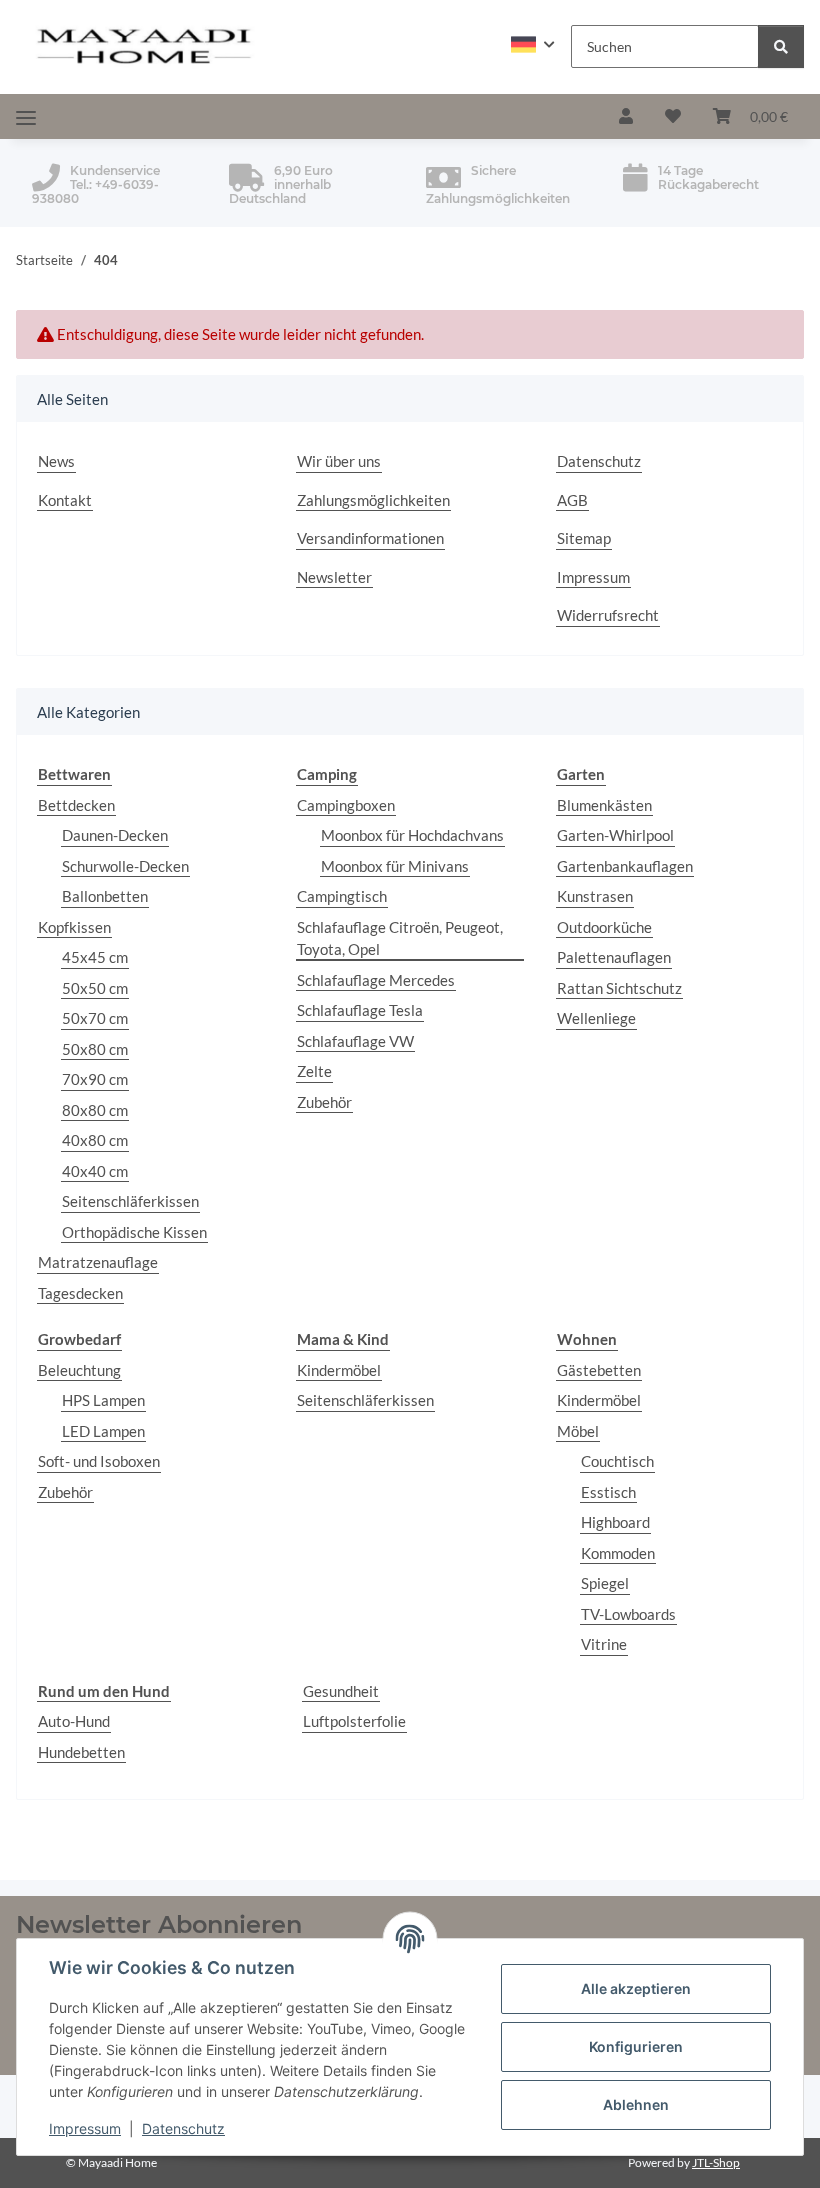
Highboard (615, 1522)
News (56, 461)
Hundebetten (81, 1752)
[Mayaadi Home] (145, 47)
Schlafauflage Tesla (360, 1010)
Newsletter (334, 577)
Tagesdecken (80, 1293)
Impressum (85, 2128)
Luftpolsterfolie (354, 1721)
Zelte (314, 1071)
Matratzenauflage (98, 1262)
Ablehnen (636, 2104)
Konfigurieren (636, 2046)
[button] (533, 44)
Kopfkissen (74, 927)
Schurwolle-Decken (125, 866)
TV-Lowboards (628, 1614)
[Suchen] (781, 46)
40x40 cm (95, 1171)
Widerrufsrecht (608, 615)
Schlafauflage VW (355, 1041)
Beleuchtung (79, 1370)
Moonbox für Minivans (395, 866)
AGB (572, 500)
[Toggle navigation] (26, 118)
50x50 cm (95, 988)
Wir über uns (339, 461)
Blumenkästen (604, 805)
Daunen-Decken (115, 835)
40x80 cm (95, 1140)
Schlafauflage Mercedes (376, 980)
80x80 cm (95, 1110)
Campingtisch (342, 896)
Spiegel (605, 1583)
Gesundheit (341, 1691)
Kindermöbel (339, 1370)
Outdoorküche (604, 927)
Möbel (578, 1431)
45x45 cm (95, 957)
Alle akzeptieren (636, 1988)
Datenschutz (183, 2128)
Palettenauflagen (614, 957)
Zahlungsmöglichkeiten (373, 500)
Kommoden (618, 1553)
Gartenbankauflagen (625, 866)
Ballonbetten (105, 896)
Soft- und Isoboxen (99, 1461)
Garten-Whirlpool (615, 835)
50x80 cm (95, 1049)
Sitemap (584, 538)
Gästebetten (599, 1370)
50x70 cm (95, 1018)
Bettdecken (76, 805)
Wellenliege (596, 1018)
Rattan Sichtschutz (619, 988)
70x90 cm (95, 1079)
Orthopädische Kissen (134, 1232)
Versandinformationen (370, 538)
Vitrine (604, 1644)
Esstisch (608, 1492)
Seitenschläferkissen (130, 1201)
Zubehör (324, 1102)
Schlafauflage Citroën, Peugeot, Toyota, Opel (400, 938)
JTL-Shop (716, 2162)
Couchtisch (617, 1461)
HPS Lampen (103, 1400)
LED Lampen (103, 1431)
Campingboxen (346, 805)
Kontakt (65, 500)
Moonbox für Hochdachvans (412, 835)
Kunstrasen (595, 896)
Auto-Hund (74, 1721)
